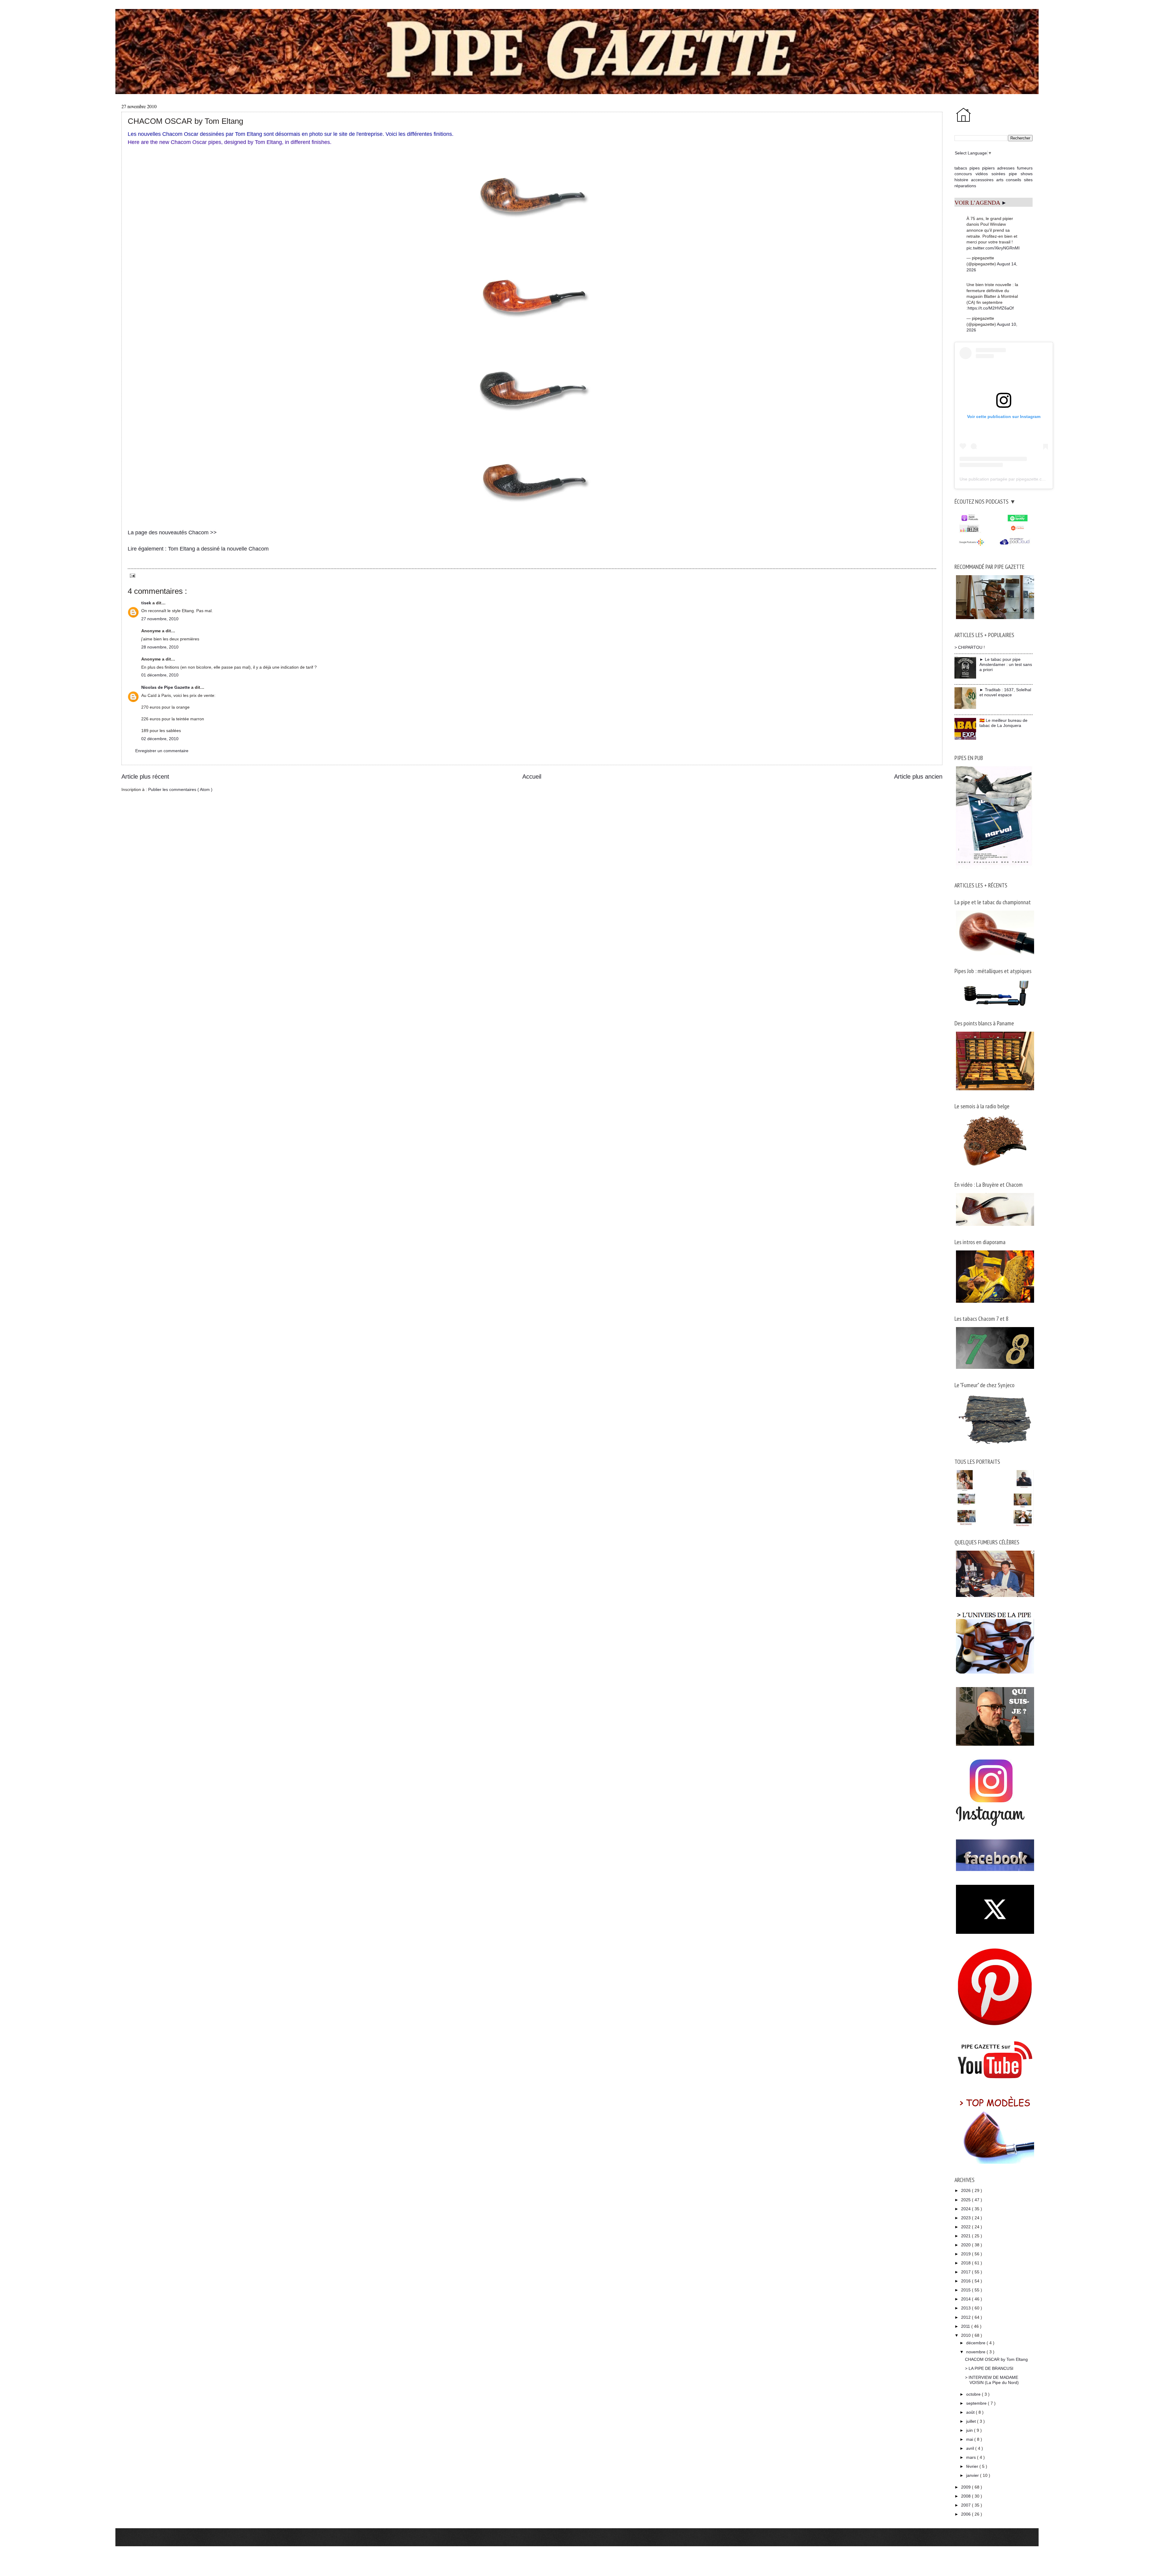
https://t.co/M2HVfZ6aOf (991, 308)
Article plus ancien (918, 777)
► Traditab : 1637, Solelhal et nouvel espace (1005, 692)
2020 (966, 2245)
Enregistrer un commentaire (162, 751)
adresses (1006, 168)
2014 (966, 2299)
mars (972, 2457)
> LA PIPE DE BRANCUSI (989, 2368)
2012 (966, 2317)
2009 (966, 2487)
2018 (966, 2263)
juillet (972, 2421)
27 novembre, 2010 (160, 619)
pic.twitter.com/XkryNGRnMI (993, 248)
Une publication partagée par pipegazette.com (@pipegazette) (1019, 479)
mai (970, 2439)
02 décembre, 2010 (160, 739)
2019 (966, 2254)
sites (1028, 180)
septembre (977, 2403)
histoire (961, 180)
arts (1000, 180)
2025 (966, 2200)
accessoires (982, 180)
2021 (966, 2236)
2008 (966, 2496)
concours (963, 174)
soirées (998, 174)
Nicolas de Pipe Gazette (166, 687)
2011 (966, 2326)
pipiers (988, 168)
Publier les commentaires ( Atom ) (180, 789)
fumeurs (1025, 168)
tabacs (961, 168)
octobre (974, 2394)
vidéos (982, 174)
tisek (147, 603)
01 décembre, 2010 (160, 675)
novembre (976, 2352)
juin (970, 2430)
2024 (966, 2209)
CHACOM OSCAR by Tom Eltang (996, 2359)
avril (971, 2448)
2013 (966, 2308)
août (971, 2412)
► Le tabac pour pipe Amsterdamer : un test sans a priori (1006, 664)
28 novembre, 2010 (160, 647)
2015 (966, 2290)
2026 (966, 2190)
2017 (966, 2272)
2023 (966, 2218)
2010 (966, 2335)
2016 (966, 2281)
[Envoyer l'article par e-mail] (131, 575)
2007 (966, 2505)
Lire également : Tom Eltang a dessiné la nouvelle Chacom (198, 549)
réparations (965, 186)
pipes (975, 168)
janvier (973, 2475)
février (973, 2466)
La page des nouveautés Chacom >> (172, 533)
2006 (966, 2514)
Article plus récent (145, 777)
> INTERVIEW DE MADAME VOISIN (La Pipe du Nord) (992, 2380)
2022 (966, 2227)
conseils (1014, 180)
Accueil (532, 777)
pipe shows (1021, 174)
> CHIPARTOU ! (970, 647)
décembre (976, 2343)
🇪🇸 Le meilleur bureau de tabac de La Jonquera (1003, 723)
